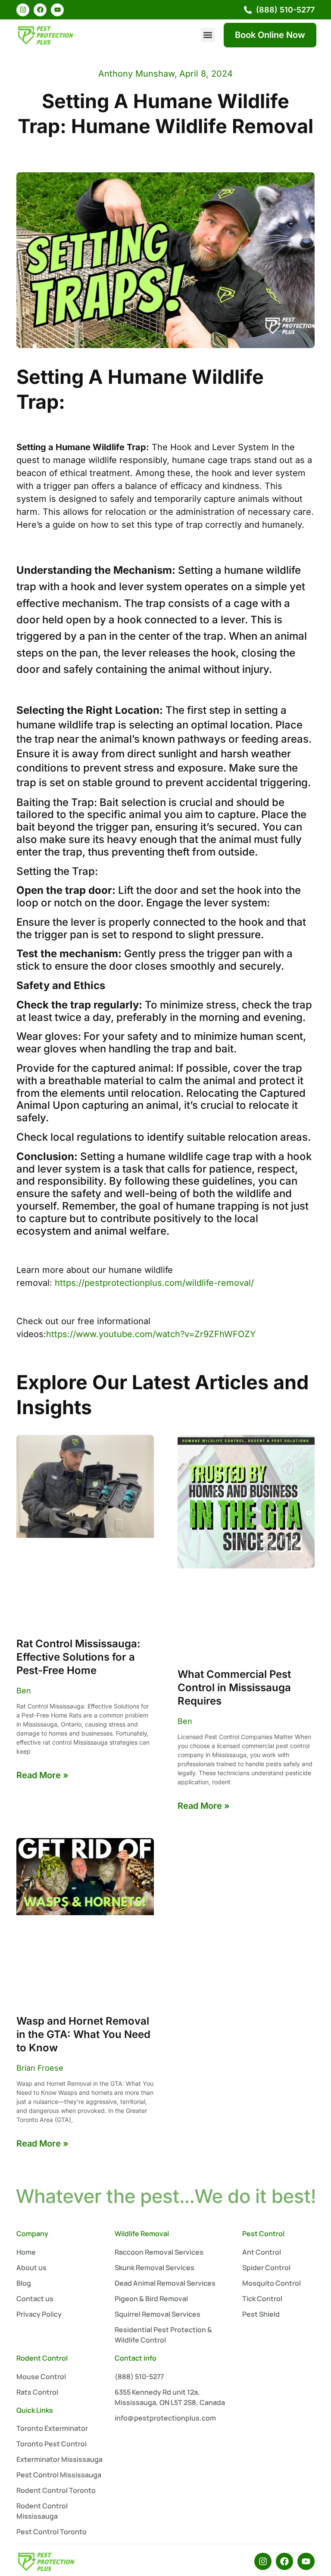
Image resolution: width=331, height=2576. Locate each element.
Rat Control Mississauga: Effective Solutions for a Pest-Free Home (78, 1657)
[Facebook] (40, 10)
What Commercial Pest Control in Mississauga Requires (234, 1688)
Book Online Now (270, 35)
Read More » (42, 1775)
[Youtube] (57, 10)
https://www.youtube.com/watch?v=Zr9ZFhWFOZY (151, 1334)
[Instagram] (23, 10)
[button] (208, 35)
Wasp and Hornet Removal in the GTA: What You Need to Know (83, 2034)
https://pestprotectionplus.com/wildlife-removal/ (154, 1283)
